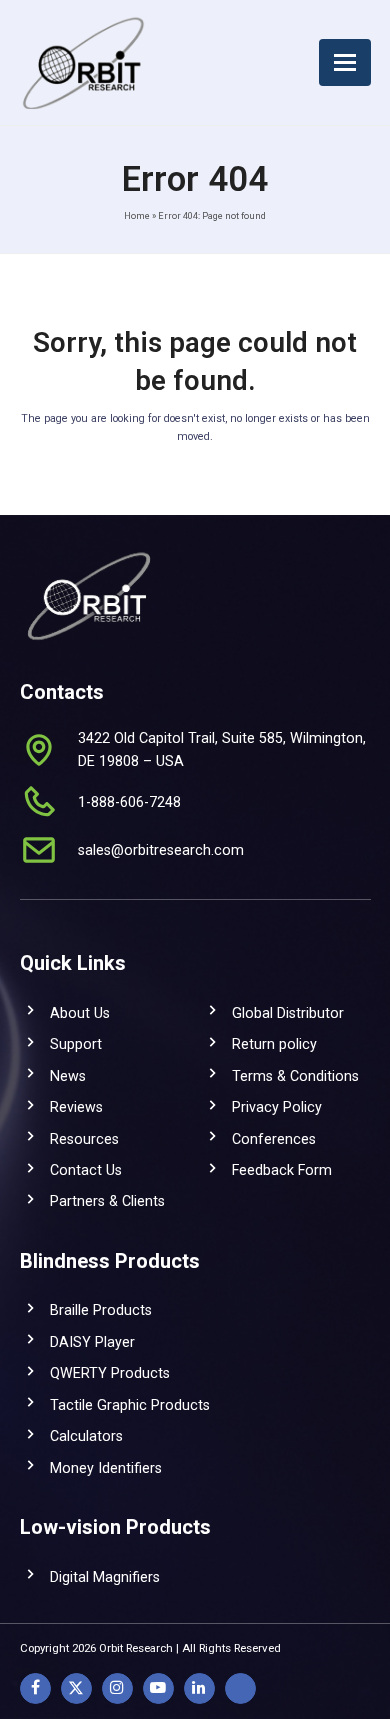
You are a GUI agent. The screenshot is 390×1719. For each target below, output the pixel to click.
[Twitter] (76, 1688)
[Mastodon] (240, 1688)
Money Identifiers (106, 1468)
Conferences (274, 1139)
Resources (84, 1139)
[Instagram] (117, 1688)
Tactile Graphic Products (130, 1405)
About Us (80, 1013)
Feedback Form (282, 1170)
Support (76, 1044)
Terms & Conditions (295, 1076)
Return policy (274, 1044)
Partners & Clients (107, 1201)
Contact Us (86, 1170)
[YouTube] (158, 1688)
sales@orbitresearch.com (161, 850)
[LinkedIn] (199, 1688)
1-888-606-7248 (129, 802)
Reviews (76, 1107)
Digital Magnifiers (105, 1577)
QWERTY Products (110, 1373)
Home (137, 215)
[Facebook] (35, 1688)
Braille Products (101, 1310)
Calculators (86, 1436)
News (68, 1076)
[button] (345, 62)
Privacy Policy (277, 1107)
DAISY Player (92, 1342)
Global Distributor (288, 1013)
